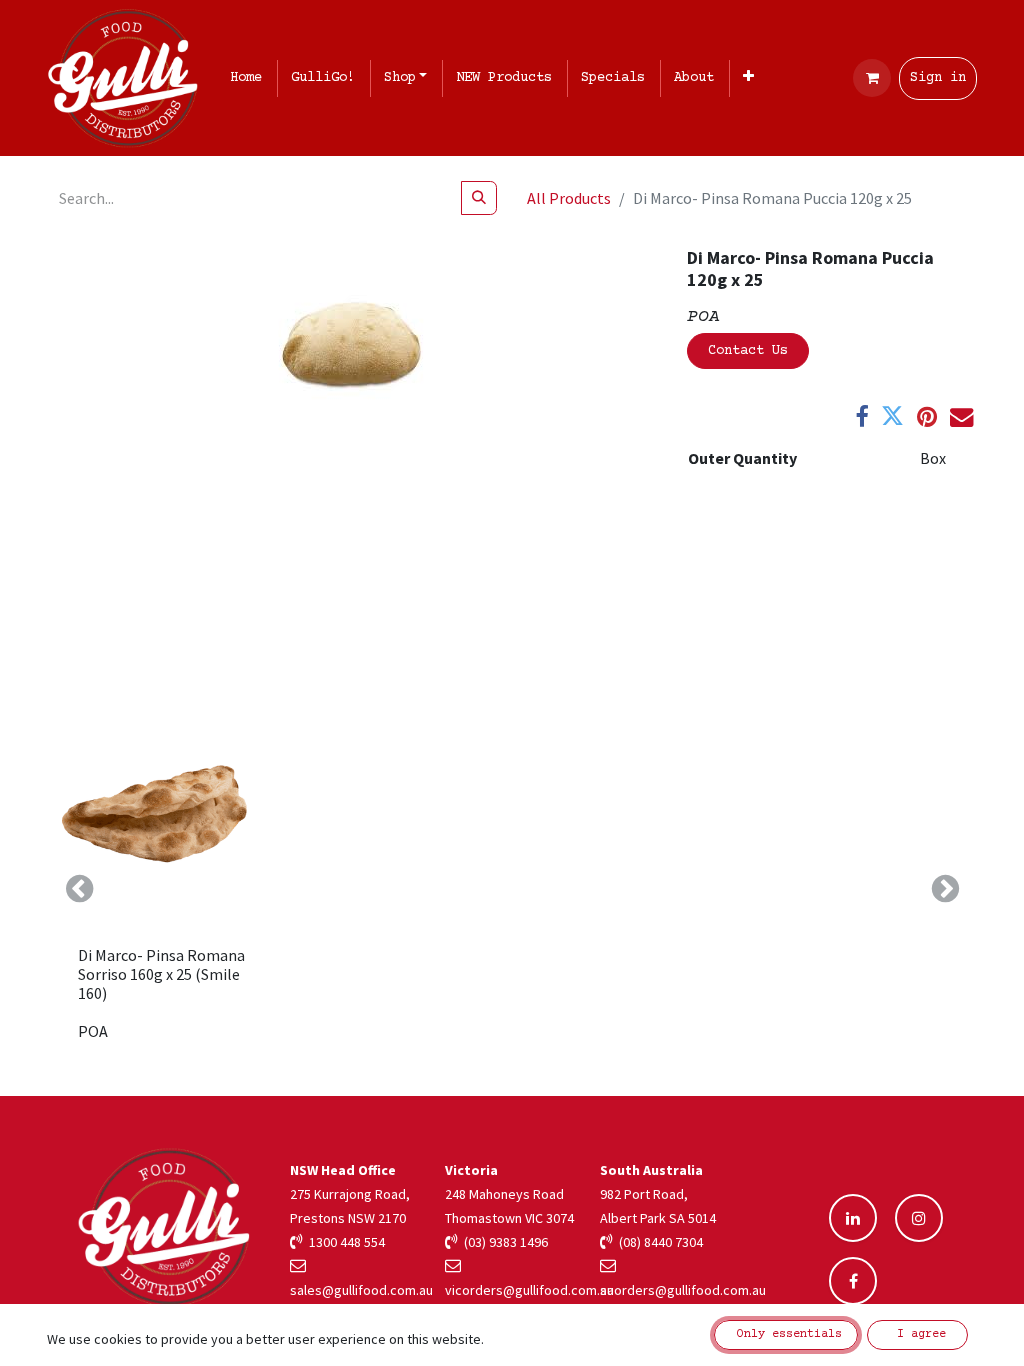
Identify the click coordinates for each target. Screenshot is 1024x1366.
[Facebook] (861, 416)
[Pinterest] (927, 416)
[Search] (479, 198)
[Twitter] (892, 416)
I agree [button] (918, 1334)
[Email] (961, 416)
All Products (569, 198)
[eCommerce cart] (872, 78)
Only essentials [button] (786, 1334)
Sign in (938, 78)
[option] (512, 889)
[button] (79, 889)
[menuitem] (250, 78)
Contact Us (748, 351)
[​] (853, 1218)
